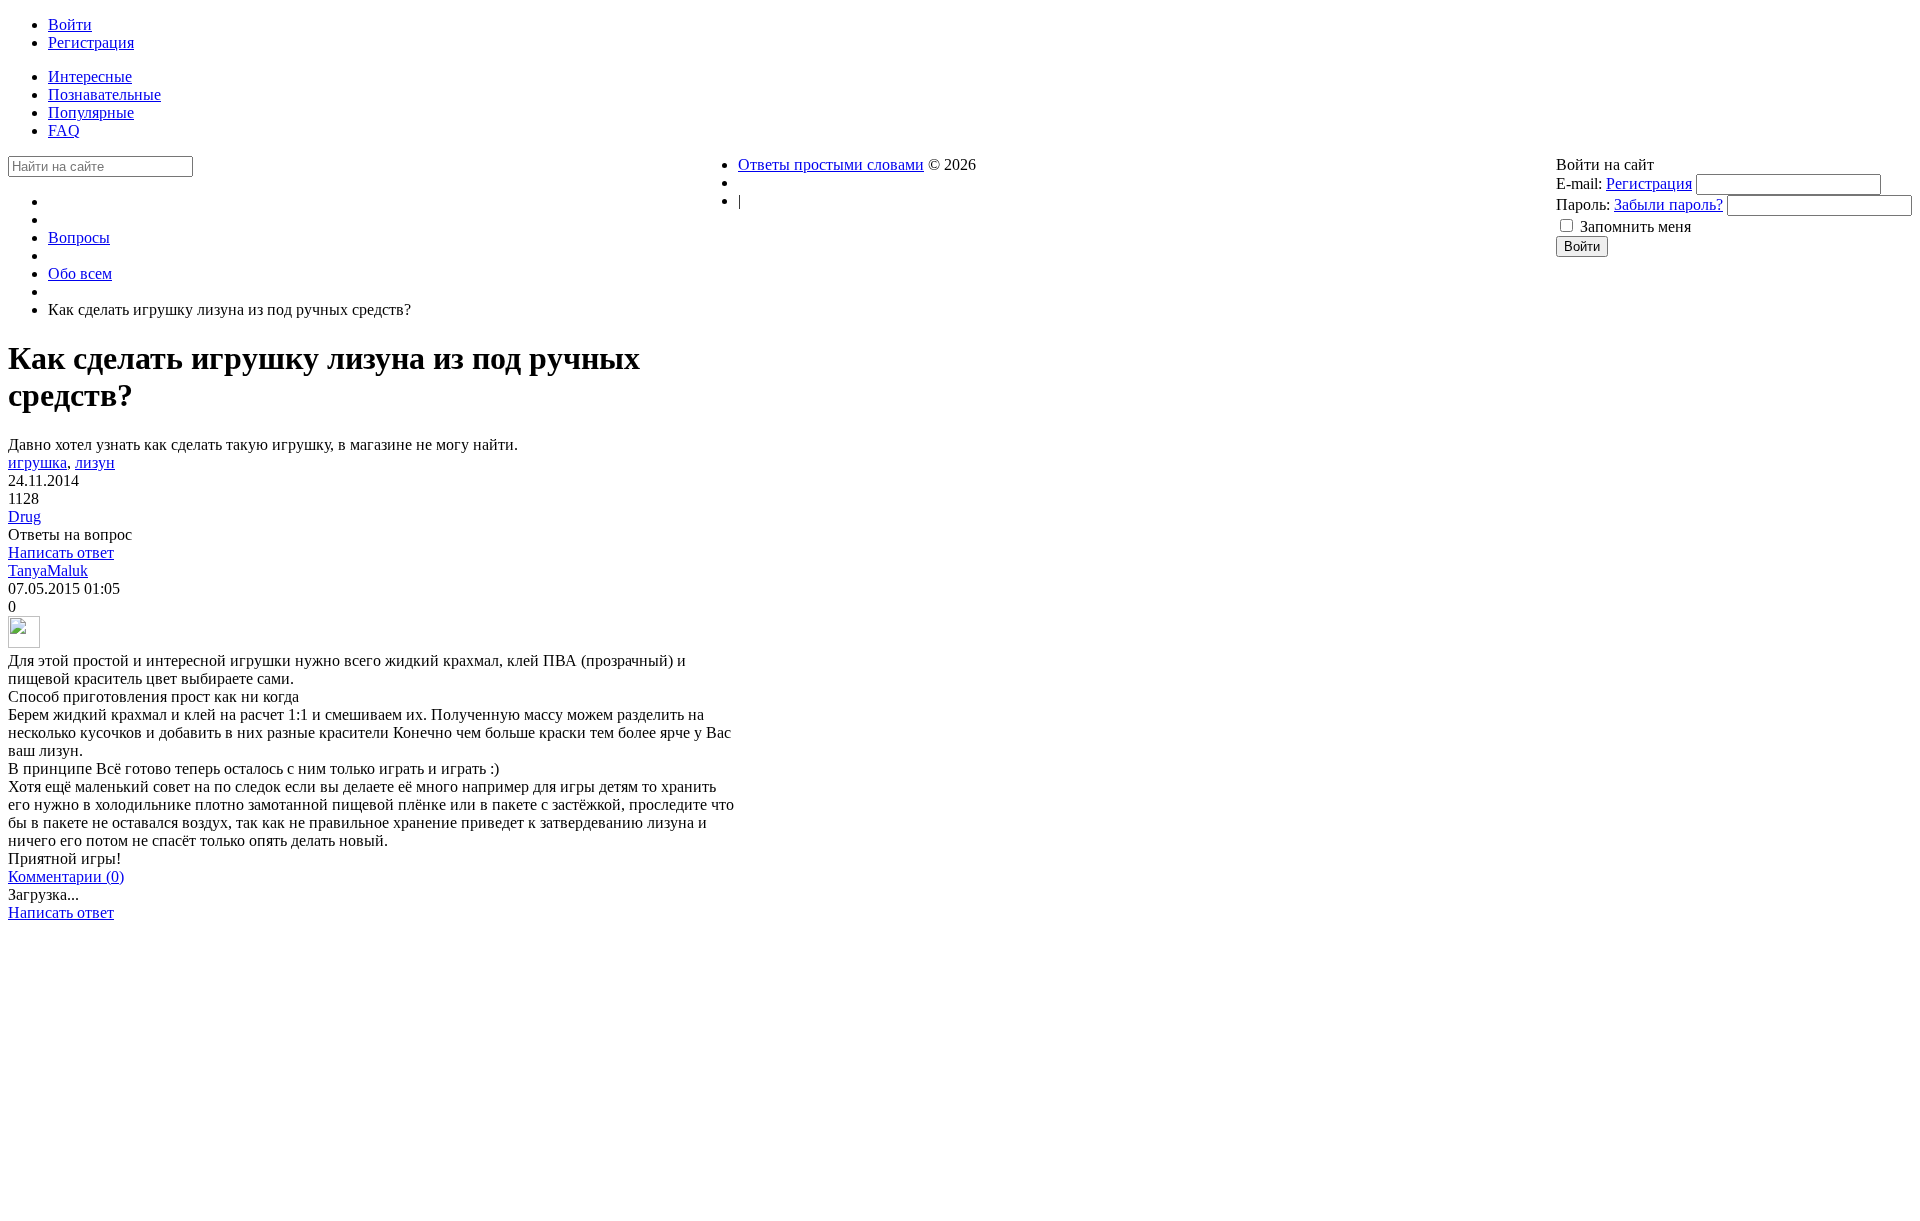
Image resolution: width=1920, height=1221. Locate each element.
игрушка (37, 462)
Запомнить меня (1635, 226)
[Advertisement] (373, 1077)
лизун (95, 462)
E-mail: (1579, 183)
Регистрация (1649, 183)
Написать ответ (61, 552)
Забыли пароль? (1668, 204)
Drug (24, 516)
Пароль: (1583, 204)
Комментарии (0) (66, 876)
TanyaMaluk (48, 570)
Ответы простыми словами (831, 164)
